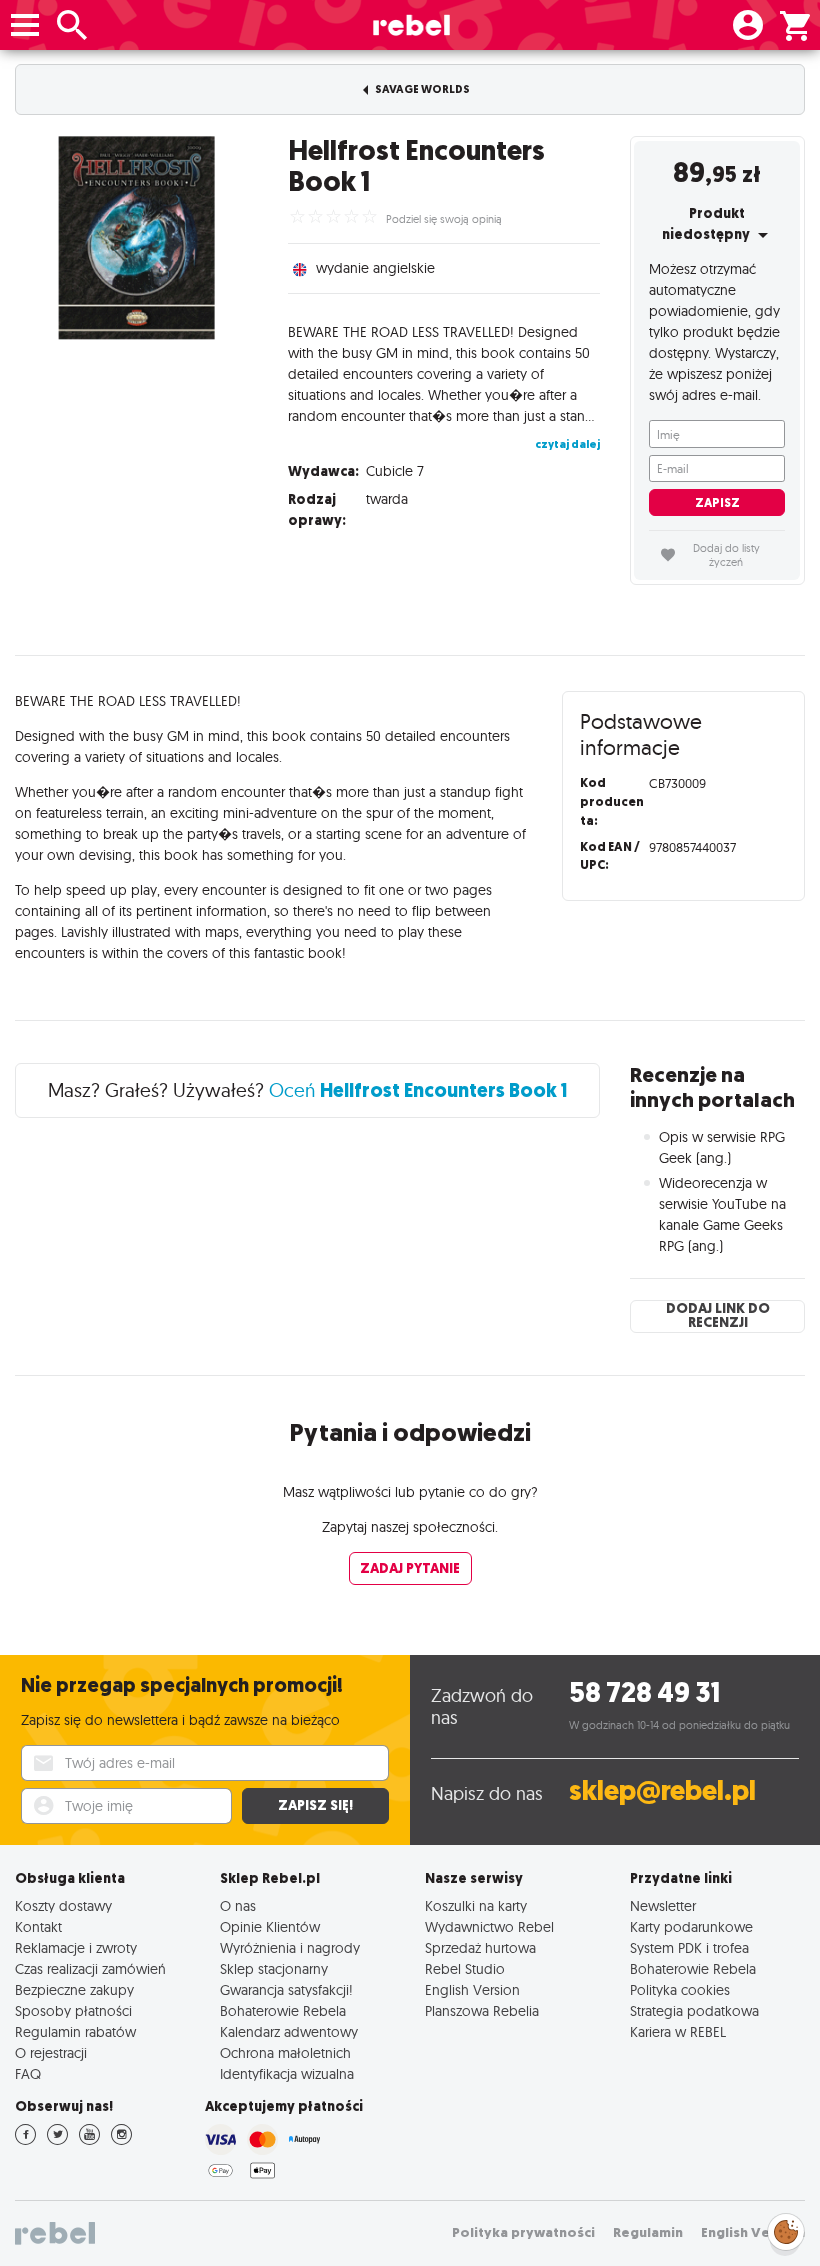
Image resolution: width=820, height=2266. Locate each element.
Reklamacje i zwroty (76, 1947)
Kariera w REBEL (678, 2031)
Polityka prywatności (523, 2232)
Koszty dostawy (63, 1905)
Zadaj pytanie (410, 1568)
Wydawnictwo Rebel (489, 1926)
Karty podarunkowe (691, 1926)
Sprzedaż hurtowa (480, 1947)
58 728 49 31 (644, 1692)
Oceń (418, 1090)
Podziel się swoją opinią (444, 219)
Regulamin (648, 2232)
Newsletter (663, 1905)
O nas (238, 1905)
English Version (472, 1989)
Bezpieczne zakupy (74, 1989)
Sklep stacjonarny (274, 1968)
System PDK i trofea (689, 1947)
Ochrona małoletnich (285, 2052)
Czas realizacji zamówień (90, 1968)
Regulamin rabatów (75, 2031)
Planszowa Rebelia (482, 2010)
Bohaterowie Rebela (283, 2010)
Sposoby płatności (73, 2010)
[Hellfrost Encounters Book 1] (136, 237)
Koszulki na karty (476, 1905)
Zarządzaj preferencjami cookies (786, 2228)
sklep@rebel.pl (662, 1790)
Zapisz (717, 503)
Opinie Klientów (270, 1926)
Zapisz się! (315, 1805)
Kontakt (38, 1926)
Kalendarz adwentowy (289, 2031)
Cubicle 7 (395, 471)
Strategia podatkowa (694, 2010)
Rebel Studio (465, 1968)
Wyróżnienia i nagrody (290, 1947)
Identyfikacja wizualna (287, 2073)
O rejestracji (51, 2052)
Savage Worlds (421, 89)
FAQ (28, 2073)
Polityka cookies (680, 1989)
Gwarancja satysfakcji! (286, 1989)
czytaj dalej (567, 444)
